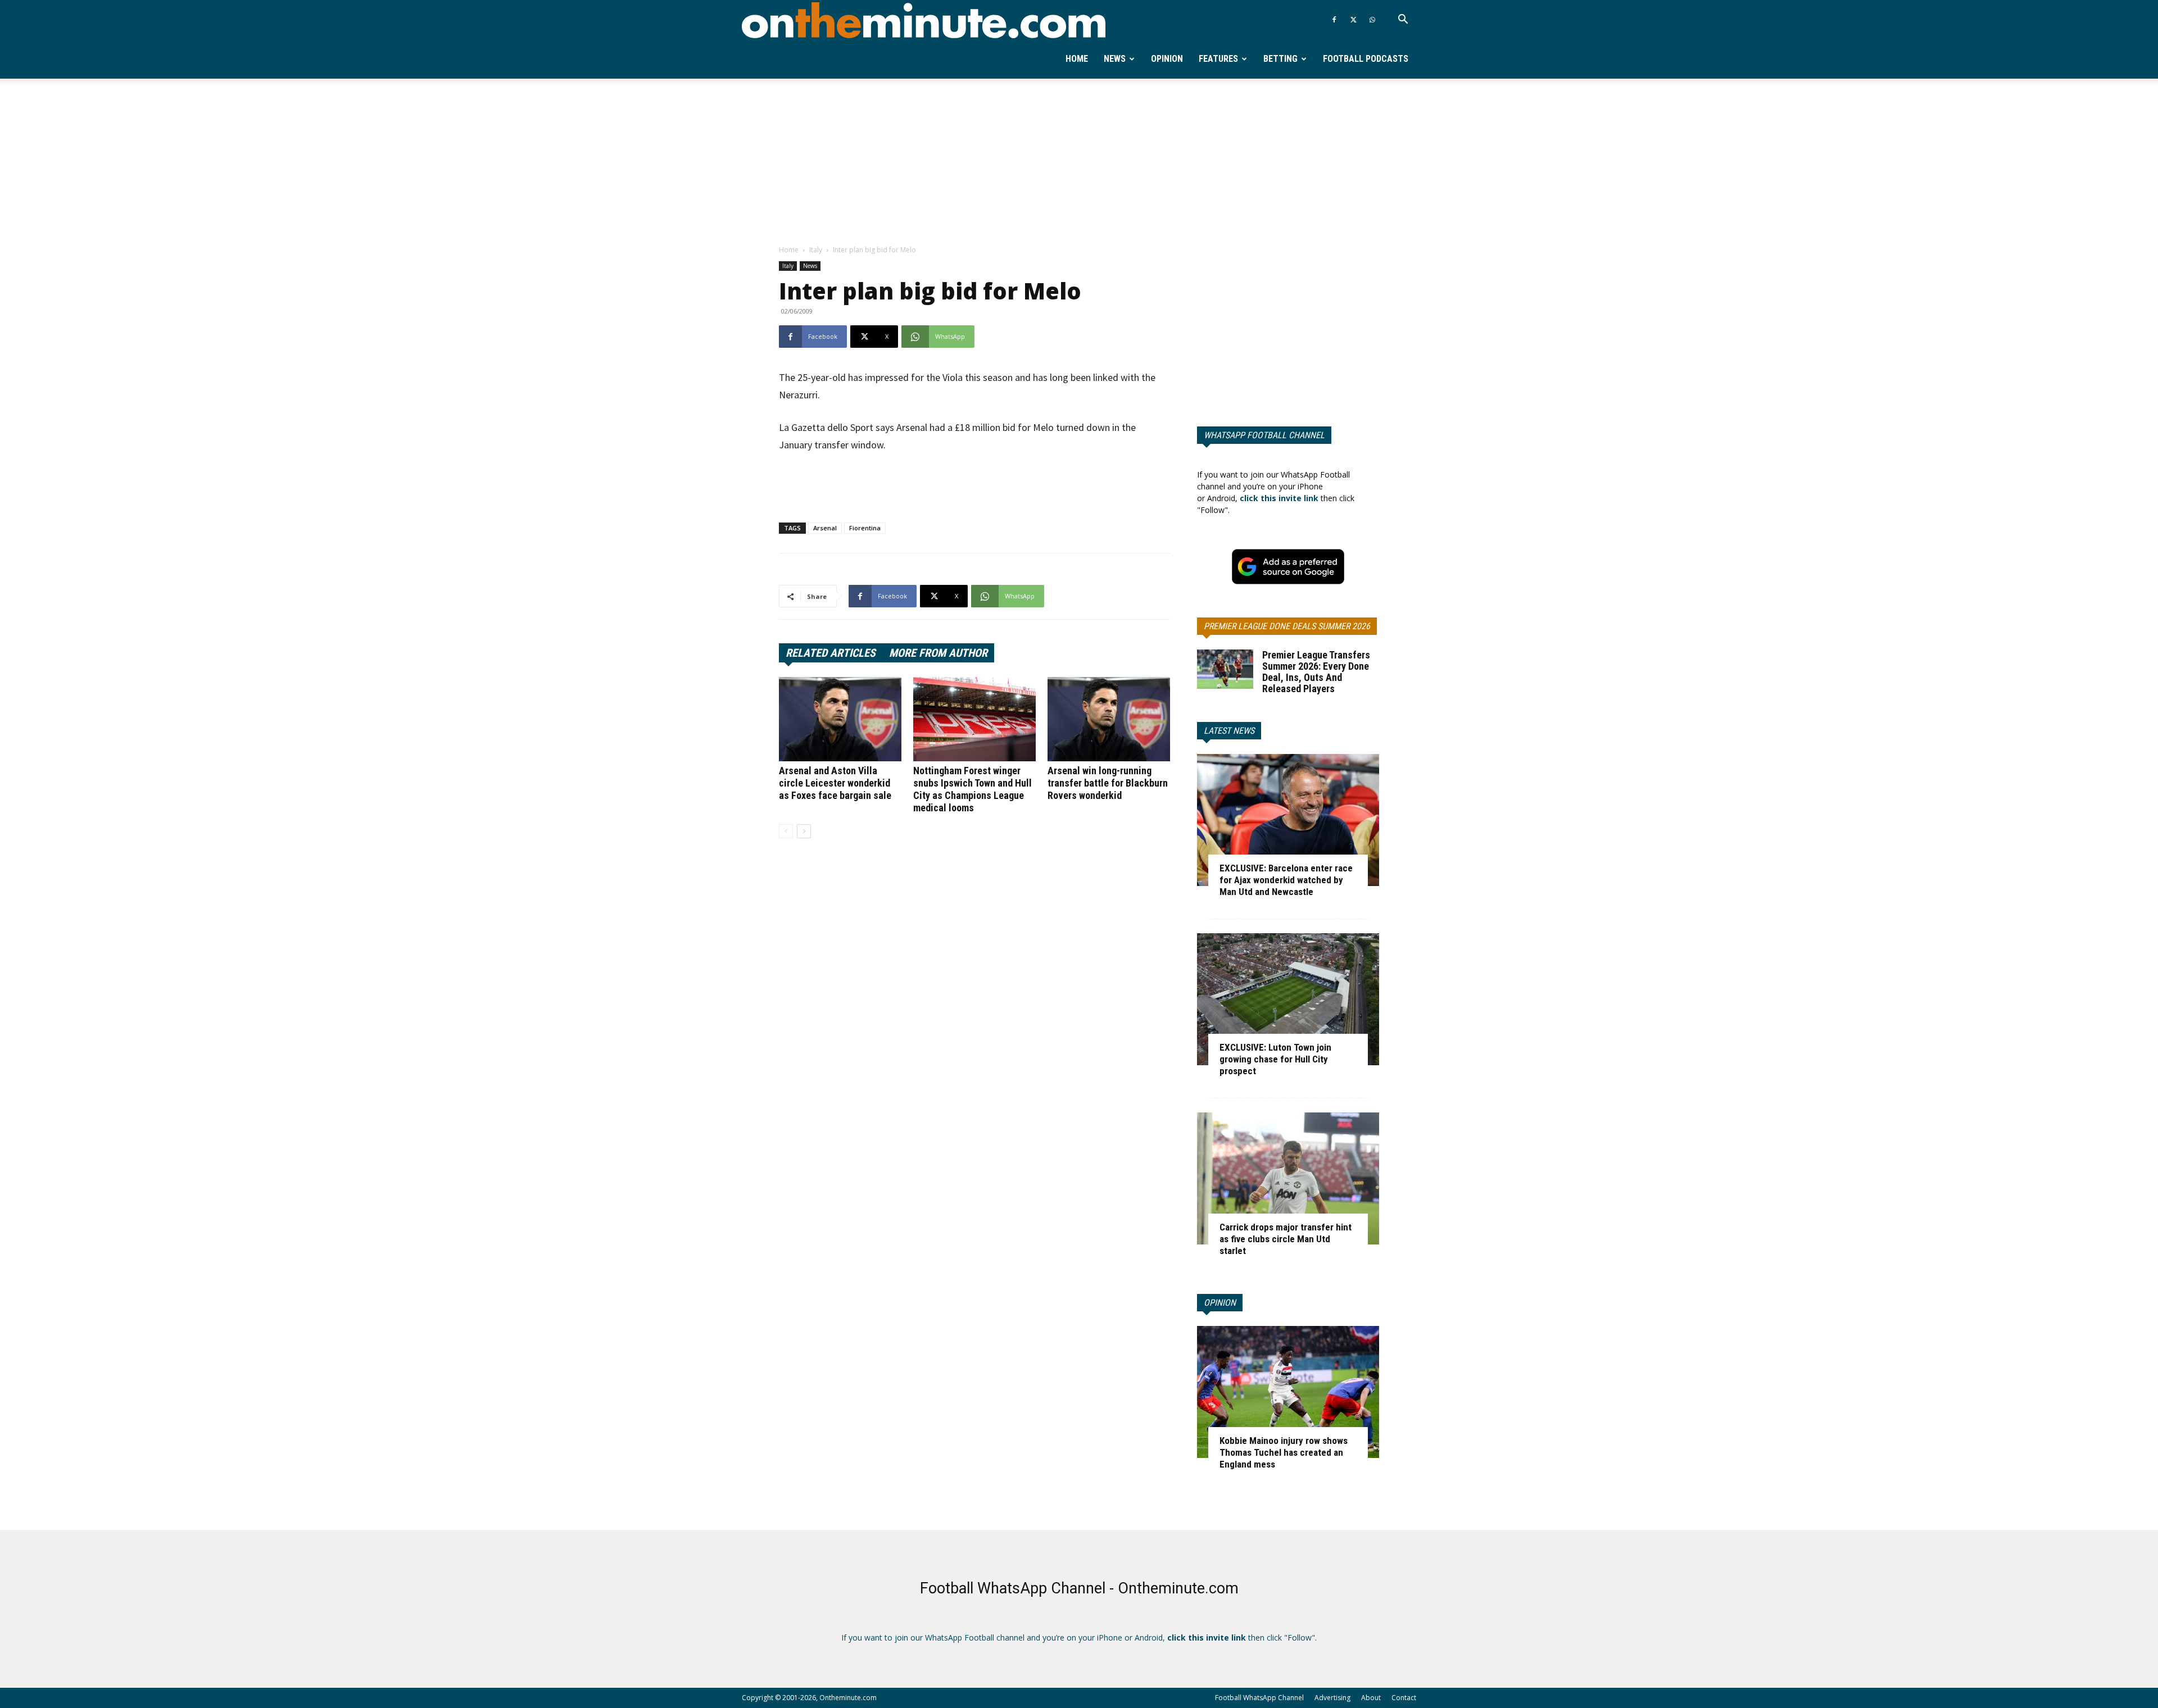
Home (1077, 59)
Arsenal (825, 528)
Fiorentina (865, 528)
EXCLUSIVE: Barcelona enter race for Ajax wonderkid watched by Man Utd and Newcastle (1286, 880)
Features (1218, 59)
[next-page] (804, 831)
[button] (1403, 21)
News (1115, 59)
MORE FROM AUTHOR (938, 653)
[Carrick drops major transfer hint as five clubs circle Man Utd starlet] (1288, 1178)
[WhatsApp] (1372, 20)
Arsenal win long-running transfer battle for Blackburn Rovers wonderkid (1108, 783)
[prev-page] (786, 831)
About (1371, 1698)
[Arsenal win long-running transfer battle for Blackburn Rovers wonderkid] (1109, 719)
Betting (1280, 59)
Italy (816, 250)
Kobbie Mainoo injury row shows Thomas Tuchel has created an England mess (1284, 1452)
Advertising (1332, 1698)
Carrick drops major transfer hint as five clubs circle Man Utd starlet (1286, 1239)
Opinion (1167, 59)
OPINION (1220, 1303)
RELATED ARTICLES (831, 653)
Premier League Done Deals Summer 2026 (1287, 626)
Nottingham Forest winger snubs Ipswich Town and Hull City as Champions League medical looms (973, 789)
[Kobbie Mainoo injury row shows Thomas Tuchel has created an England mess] (1288, 1392)
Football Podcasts (1366, 59)
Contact (1404, 1698)
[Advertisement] (1079, 162)
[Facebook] (1334, 20)
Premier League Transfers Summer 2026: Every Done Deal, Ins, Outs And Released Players (1316, 672)
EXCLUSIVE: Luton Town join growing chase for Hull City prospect (1275, 1059)
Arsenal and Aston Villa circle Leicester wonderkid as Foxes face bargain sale (835, 783)
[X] (1353, 20)
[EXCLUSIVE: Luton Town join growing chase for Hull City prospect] (1288, 999)
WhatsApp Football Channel (1264, 435)
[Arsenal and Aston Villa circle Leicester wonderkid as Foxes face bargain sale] (840, 719)
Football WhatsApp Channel (1259, 1698)
